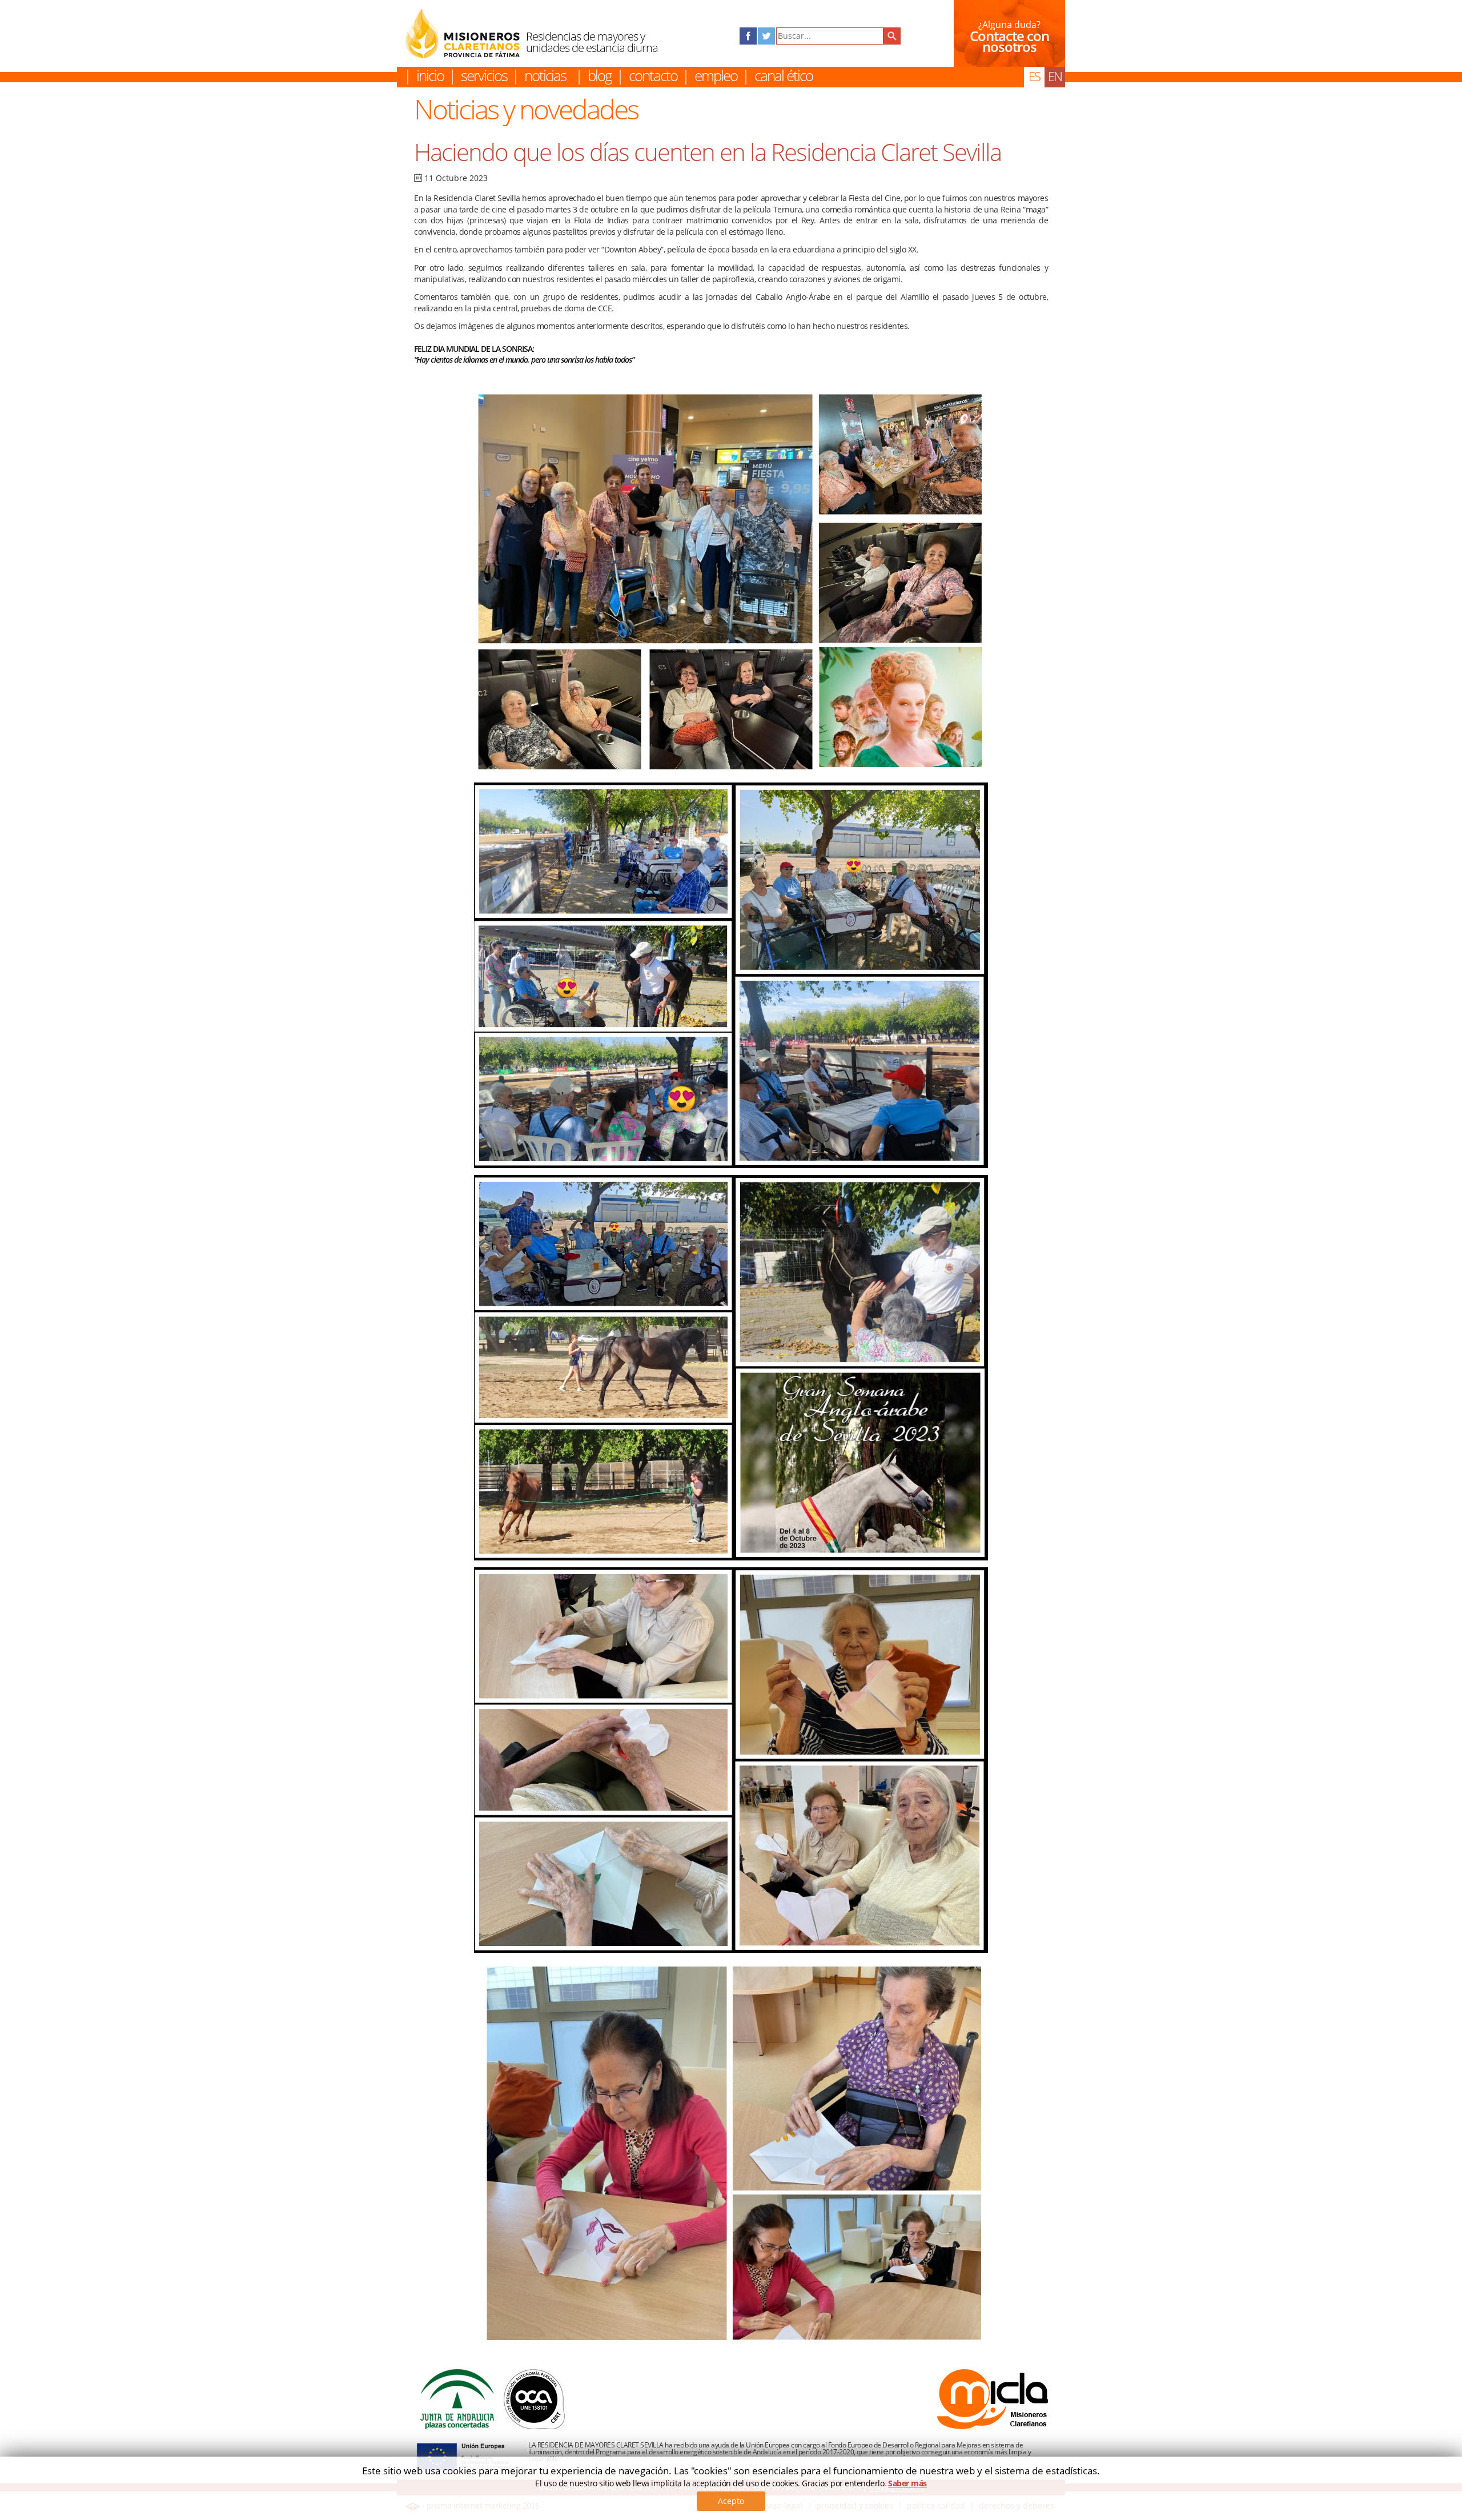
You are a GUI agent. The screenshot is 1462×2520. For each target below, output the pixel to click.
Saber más (907, 2483)
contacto (653, 75)
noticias (545, 75)
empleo (716, 75)
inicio (430, 75)
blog (600, 75)
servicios (484, 75)
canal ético (784, 75)
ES (1034, 76)
